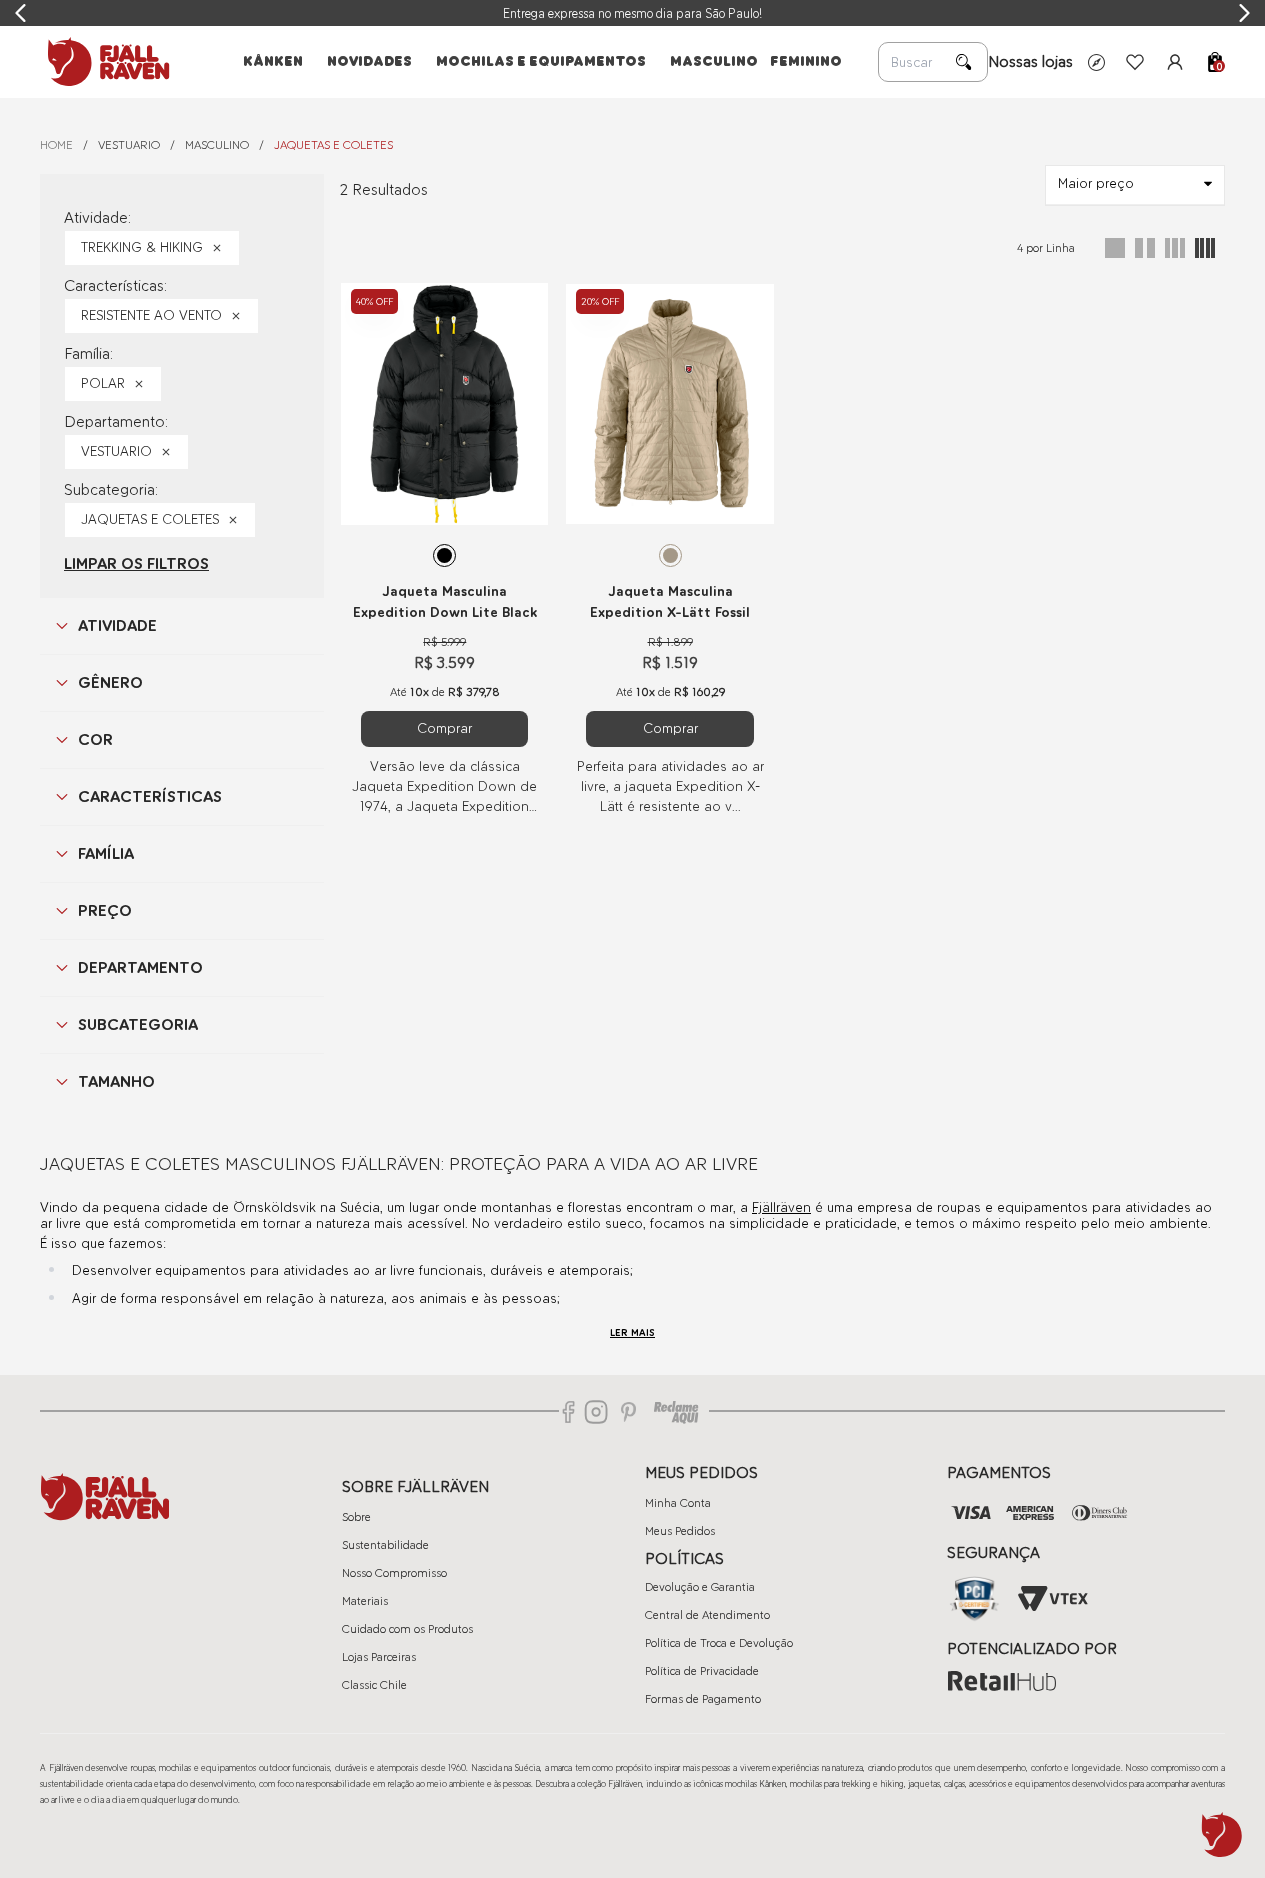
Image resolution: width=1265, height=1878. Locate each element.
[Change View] (1115, 248)
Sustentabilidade (385, 1545)
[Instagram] (596, 1412)
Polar (103, 383)
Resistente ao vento (151, 315)
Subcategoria (138, 1024)
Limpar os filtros (136, 563)
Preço (105, 910)
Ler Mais (632, 1332)
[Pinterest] (628, 1412)
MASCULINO (217, 145)
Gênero (110, 682)
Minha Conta (678, 1503)
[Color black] (444, 555)
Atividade (117, 625)
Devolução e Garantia (700, 1587)
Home (56, 145)
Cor (95, 739)
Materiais (365, 1601)
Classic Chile (374, 1685)
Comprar (444, 728)
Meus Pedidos (680, 1531)
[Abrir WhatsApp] (1222, 1835)
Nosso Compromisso (394, 1573)
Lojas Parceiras (379, 1657)
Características (150, 796)
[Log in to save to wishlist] (522, 295)
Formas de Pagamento (703, 1699)
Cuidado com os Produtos (407, 1629)
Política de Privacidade (702, 1671)
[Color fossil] (670, 555)
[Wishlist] (1135, 62)
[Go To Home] (105, 62)
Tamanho (116, 1081)
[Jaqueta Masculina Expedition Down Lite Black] (444, 404)
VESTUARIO (129, 145)
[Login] (1175, 62)
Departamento (140, 967)
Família (106, 853)
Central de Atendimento (707, 1615)
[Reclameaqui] (676, 1412)
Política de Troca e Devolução (719, 1643)
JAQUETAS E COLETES (333, 145)
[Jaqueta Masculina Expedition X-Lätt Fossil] (669, 404)
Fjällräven (781, 1207)
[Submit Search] (964, 62)
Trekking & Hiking (142, 247)
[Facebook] (569, 1412)
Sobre (356, 1517)
